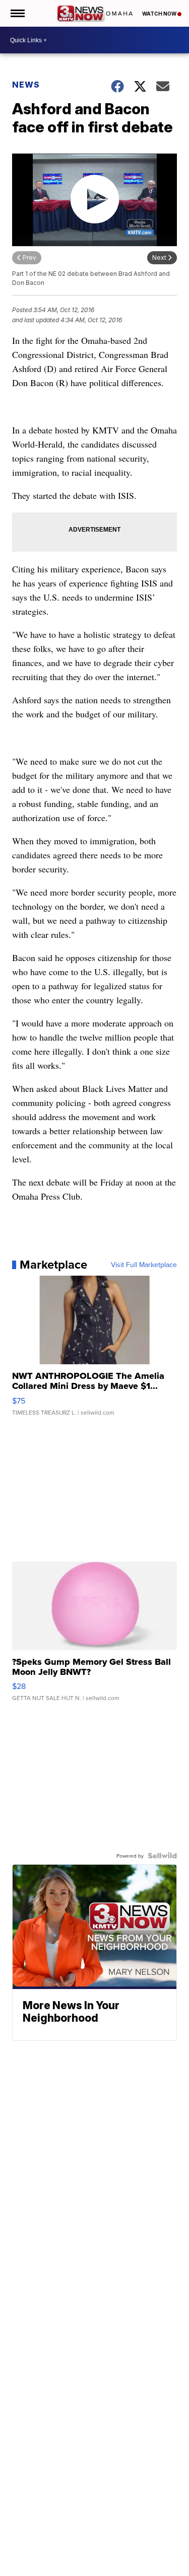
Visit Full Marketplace (144, 1265)
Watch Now (160, 14)
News (26, 85)
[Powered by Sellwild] (162, 1856)
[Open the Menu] (17, 13)
